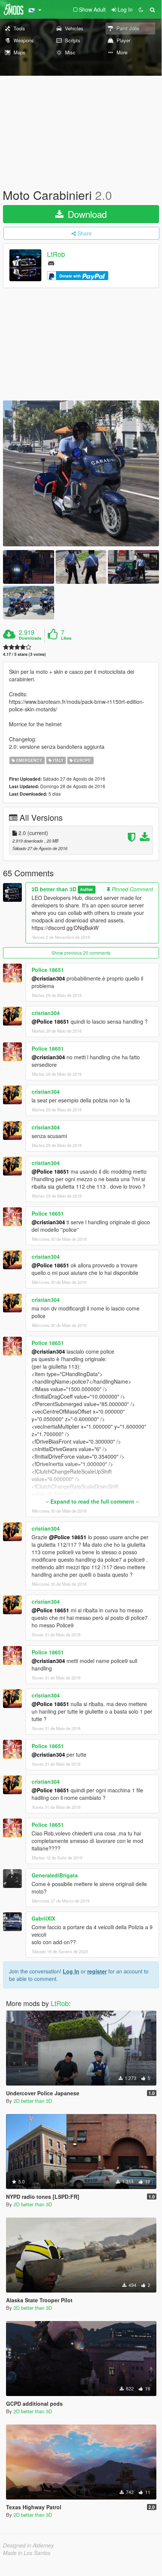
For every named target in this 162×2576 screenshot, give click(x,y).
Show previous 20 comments (81, 953)
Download (86, 214)
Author (86, 890)
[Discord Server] (51, 263)
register (97, 1971)
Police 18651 (48, 970)
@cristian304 (48, 978)
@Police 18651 (50, 1021)
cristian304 (46, 1013)
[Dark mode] (141, 9)
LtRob (56, 254)
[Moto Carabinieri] (81, 473)
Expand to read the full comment (92, 1501)
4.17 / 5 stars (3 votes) (24, 654)
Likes (66, 638)
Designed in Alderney (28, 2545)
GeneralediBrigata (55, 1875)
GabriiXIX (43, 1918)
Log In (71, 1971)
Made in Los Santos (27, 2553)
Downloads (30, 638)
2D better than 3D (54, 889)
